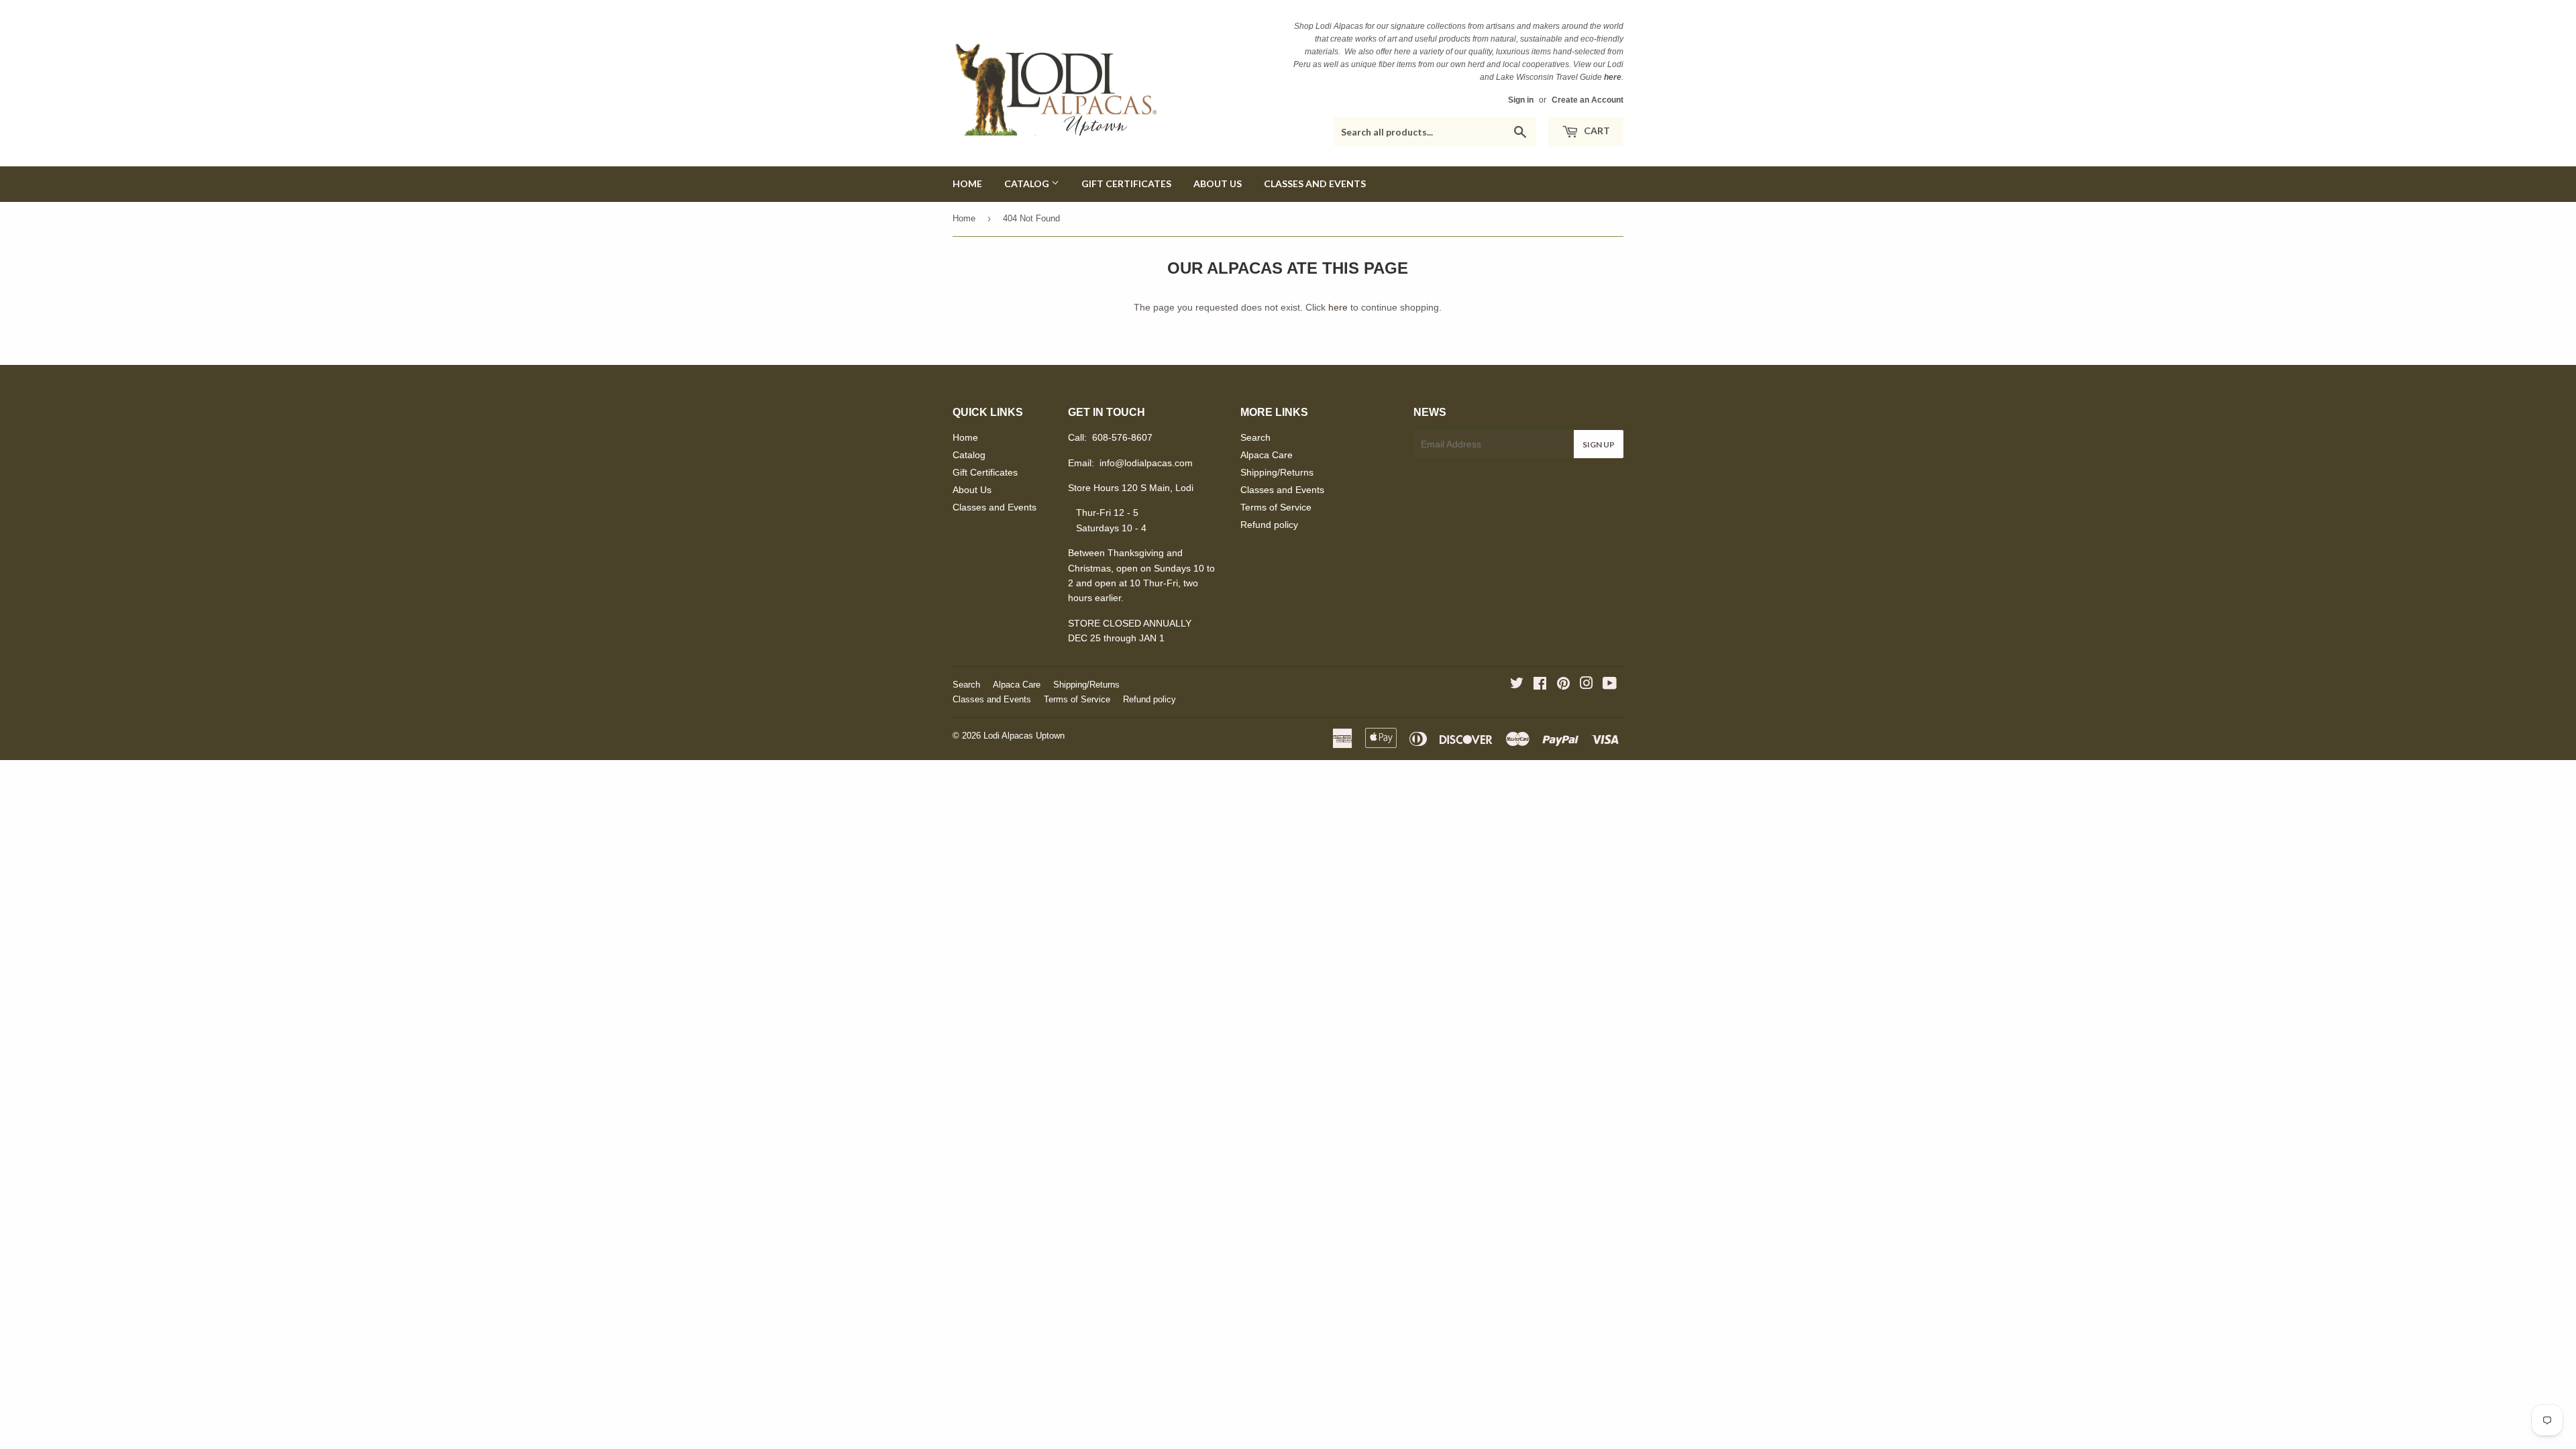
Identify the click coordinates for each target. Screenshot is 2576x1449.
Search (1255, 437)
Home (967, 183)
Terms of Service (1276, 507)
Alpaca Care (1267, 455)
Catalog (1028, 183)
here (1338, 307)
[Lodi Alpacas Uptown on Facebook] (1540, 685)
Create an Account (1588, 100)
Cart (1596, 130)
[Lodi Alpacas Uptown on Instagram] (1587, 685)
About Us (1218, 183)
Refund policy (1269, 525)
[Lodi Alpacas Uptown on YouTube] (1610, 685)
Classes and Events (1315, 183)
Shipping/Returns (1277, 472)
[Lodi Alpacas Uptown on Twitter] (1517, 685)
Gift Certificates (1126, 183)
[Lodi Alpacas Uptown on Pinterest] (1563, 685)
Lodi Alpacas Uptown (1024, 736)
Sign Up (1599, 444)
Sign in (1521, 100)
